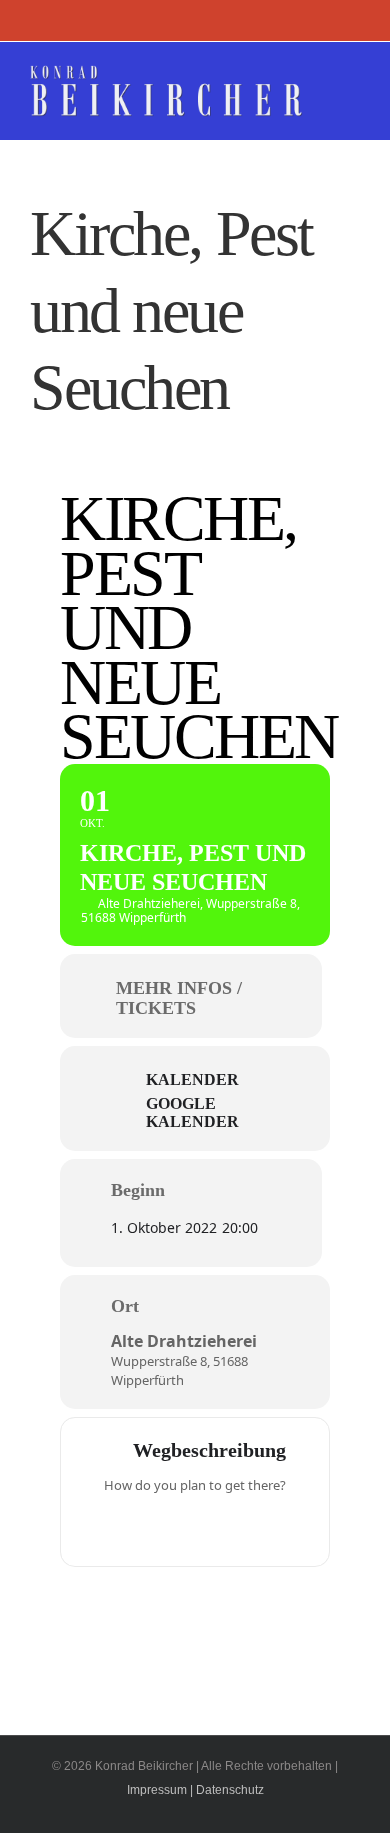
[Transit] (195, 1527)
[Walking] (234, 1527)
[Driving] (156, 1527)
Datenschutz (230, 1790)
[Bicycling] (273, 1527)
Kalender (192, 1079)
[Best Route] (117, 1527)
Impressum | (160, 1790)
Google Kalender (192, 1112)
